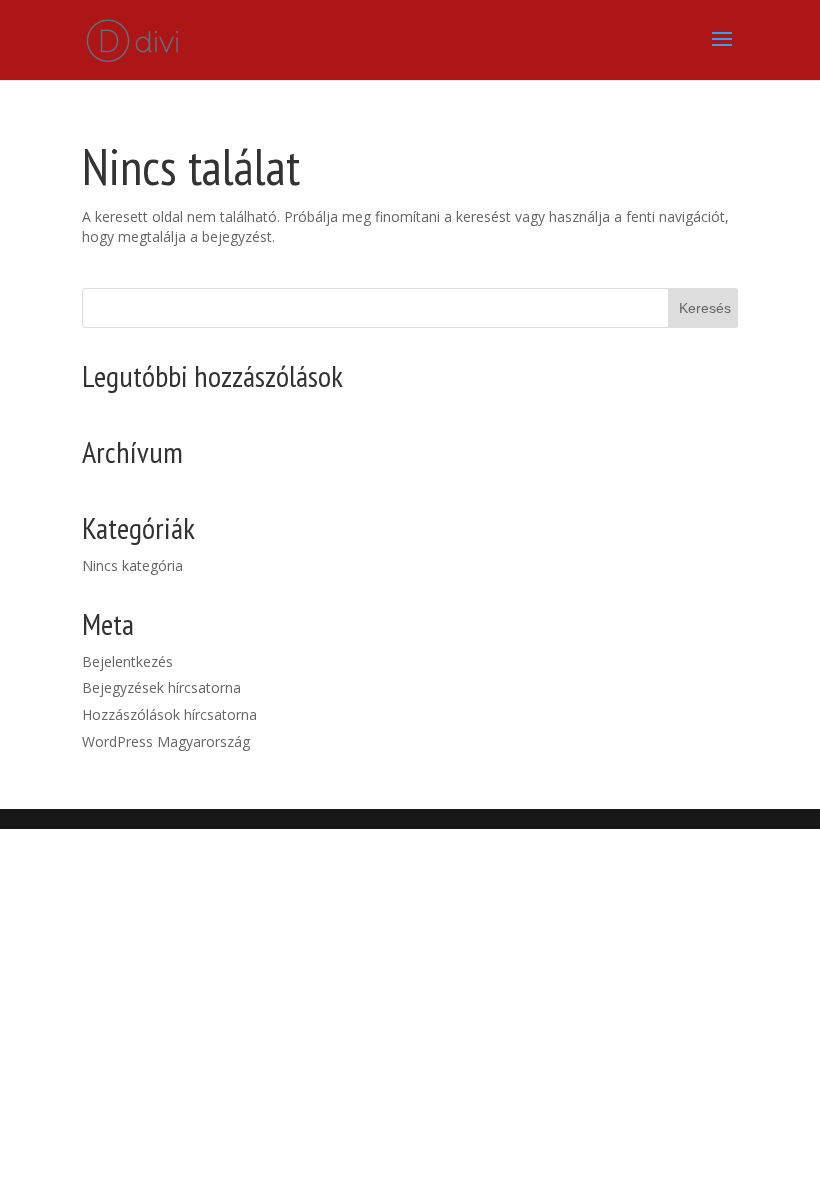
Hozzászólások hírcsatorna (169, 714)
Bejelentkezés (127, 661)
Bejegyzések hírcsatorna (161, 687)
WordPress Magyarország (166, 741)
